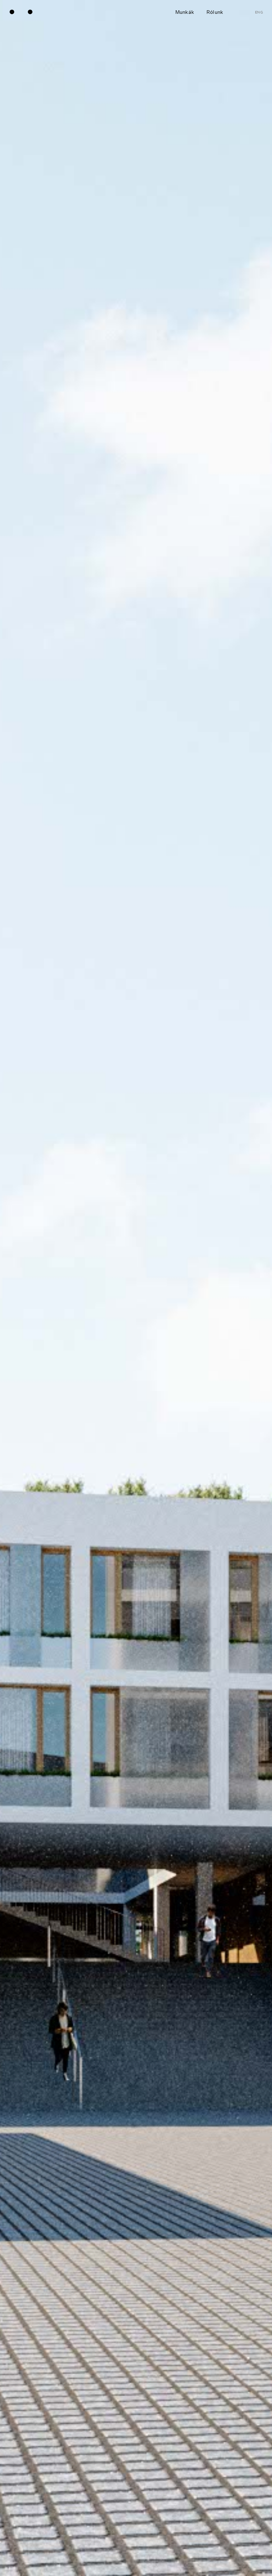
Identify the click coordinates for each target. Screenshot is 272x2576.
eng (259, 12)
